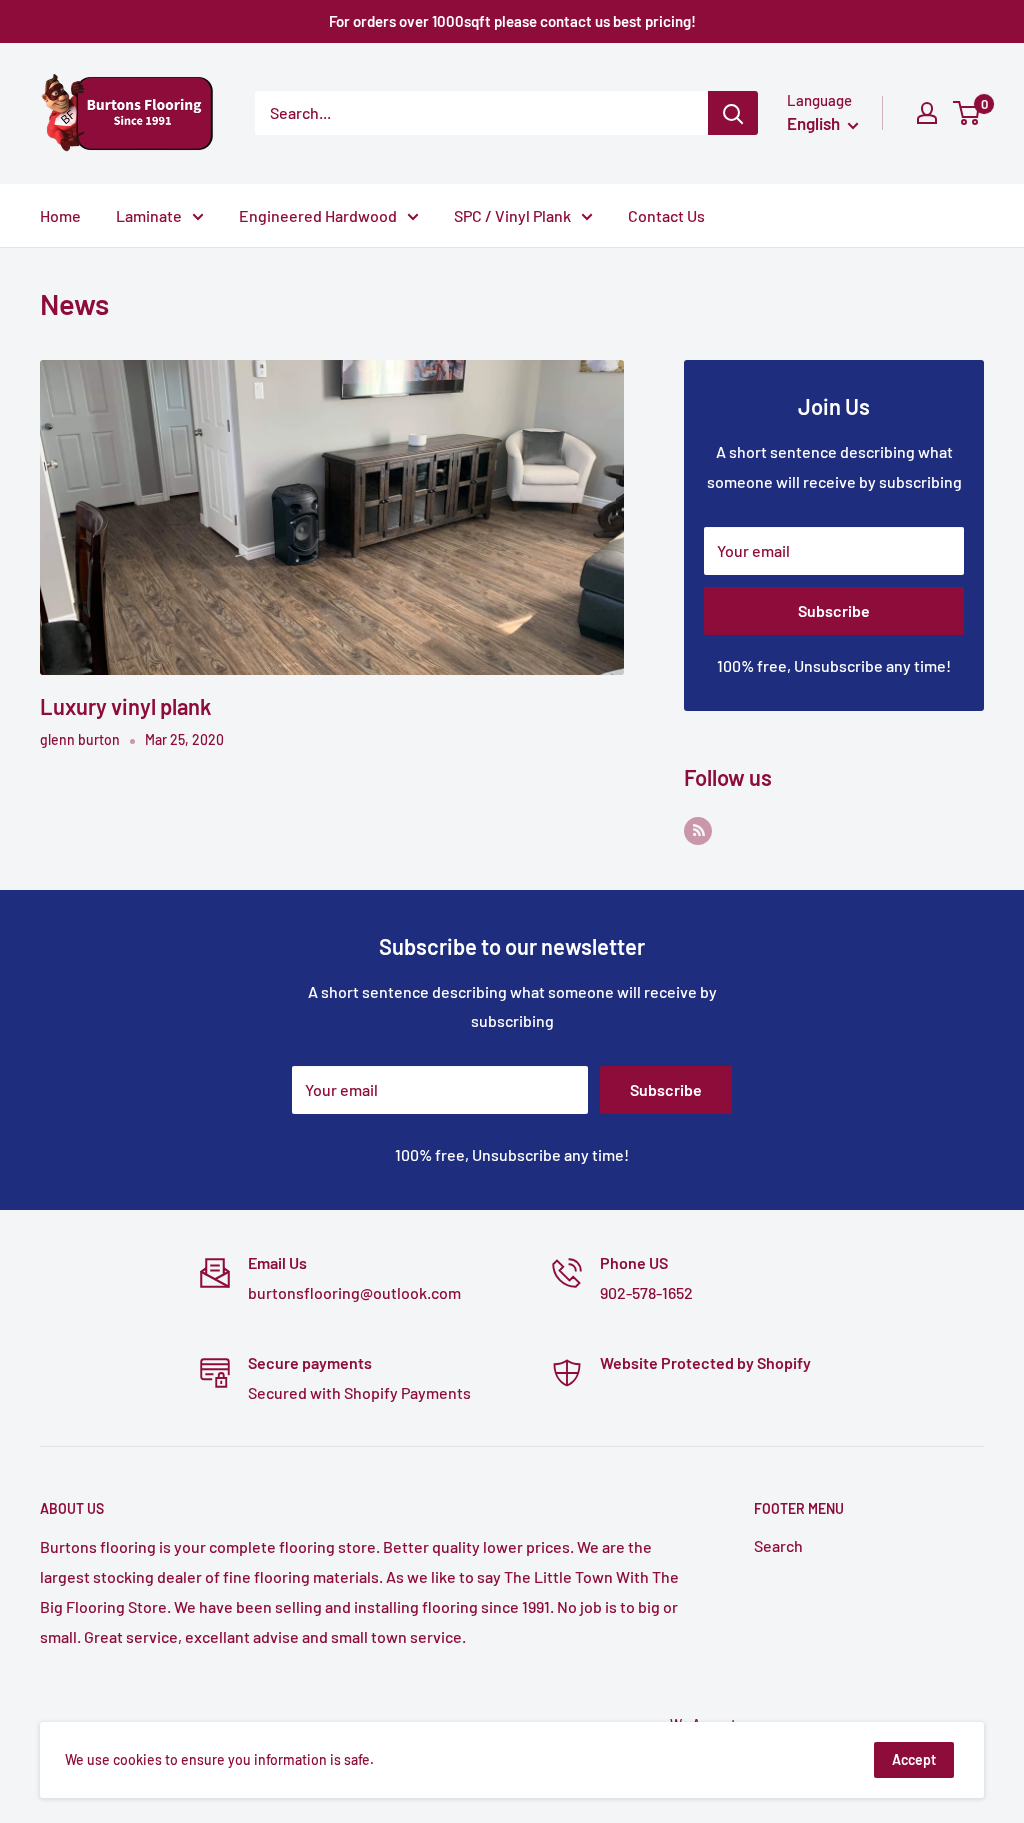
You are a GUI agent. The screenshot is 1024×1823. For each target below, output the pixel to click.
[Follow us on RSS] (698, 829)
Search (778, 1545)
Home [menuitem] (60, 215)
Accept (914, 1759)
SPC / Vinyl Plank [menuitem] (512, 215)
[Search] (733, 113)
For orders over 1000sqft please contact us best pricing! (512, 21)
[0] (967, 113)
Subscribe (834, 610)
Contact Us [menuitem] (666, 215)
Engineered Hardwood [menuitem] (318, 215)
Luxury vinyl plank (125, 706)
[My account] (927, 113)
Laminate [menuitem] (149, 215)
